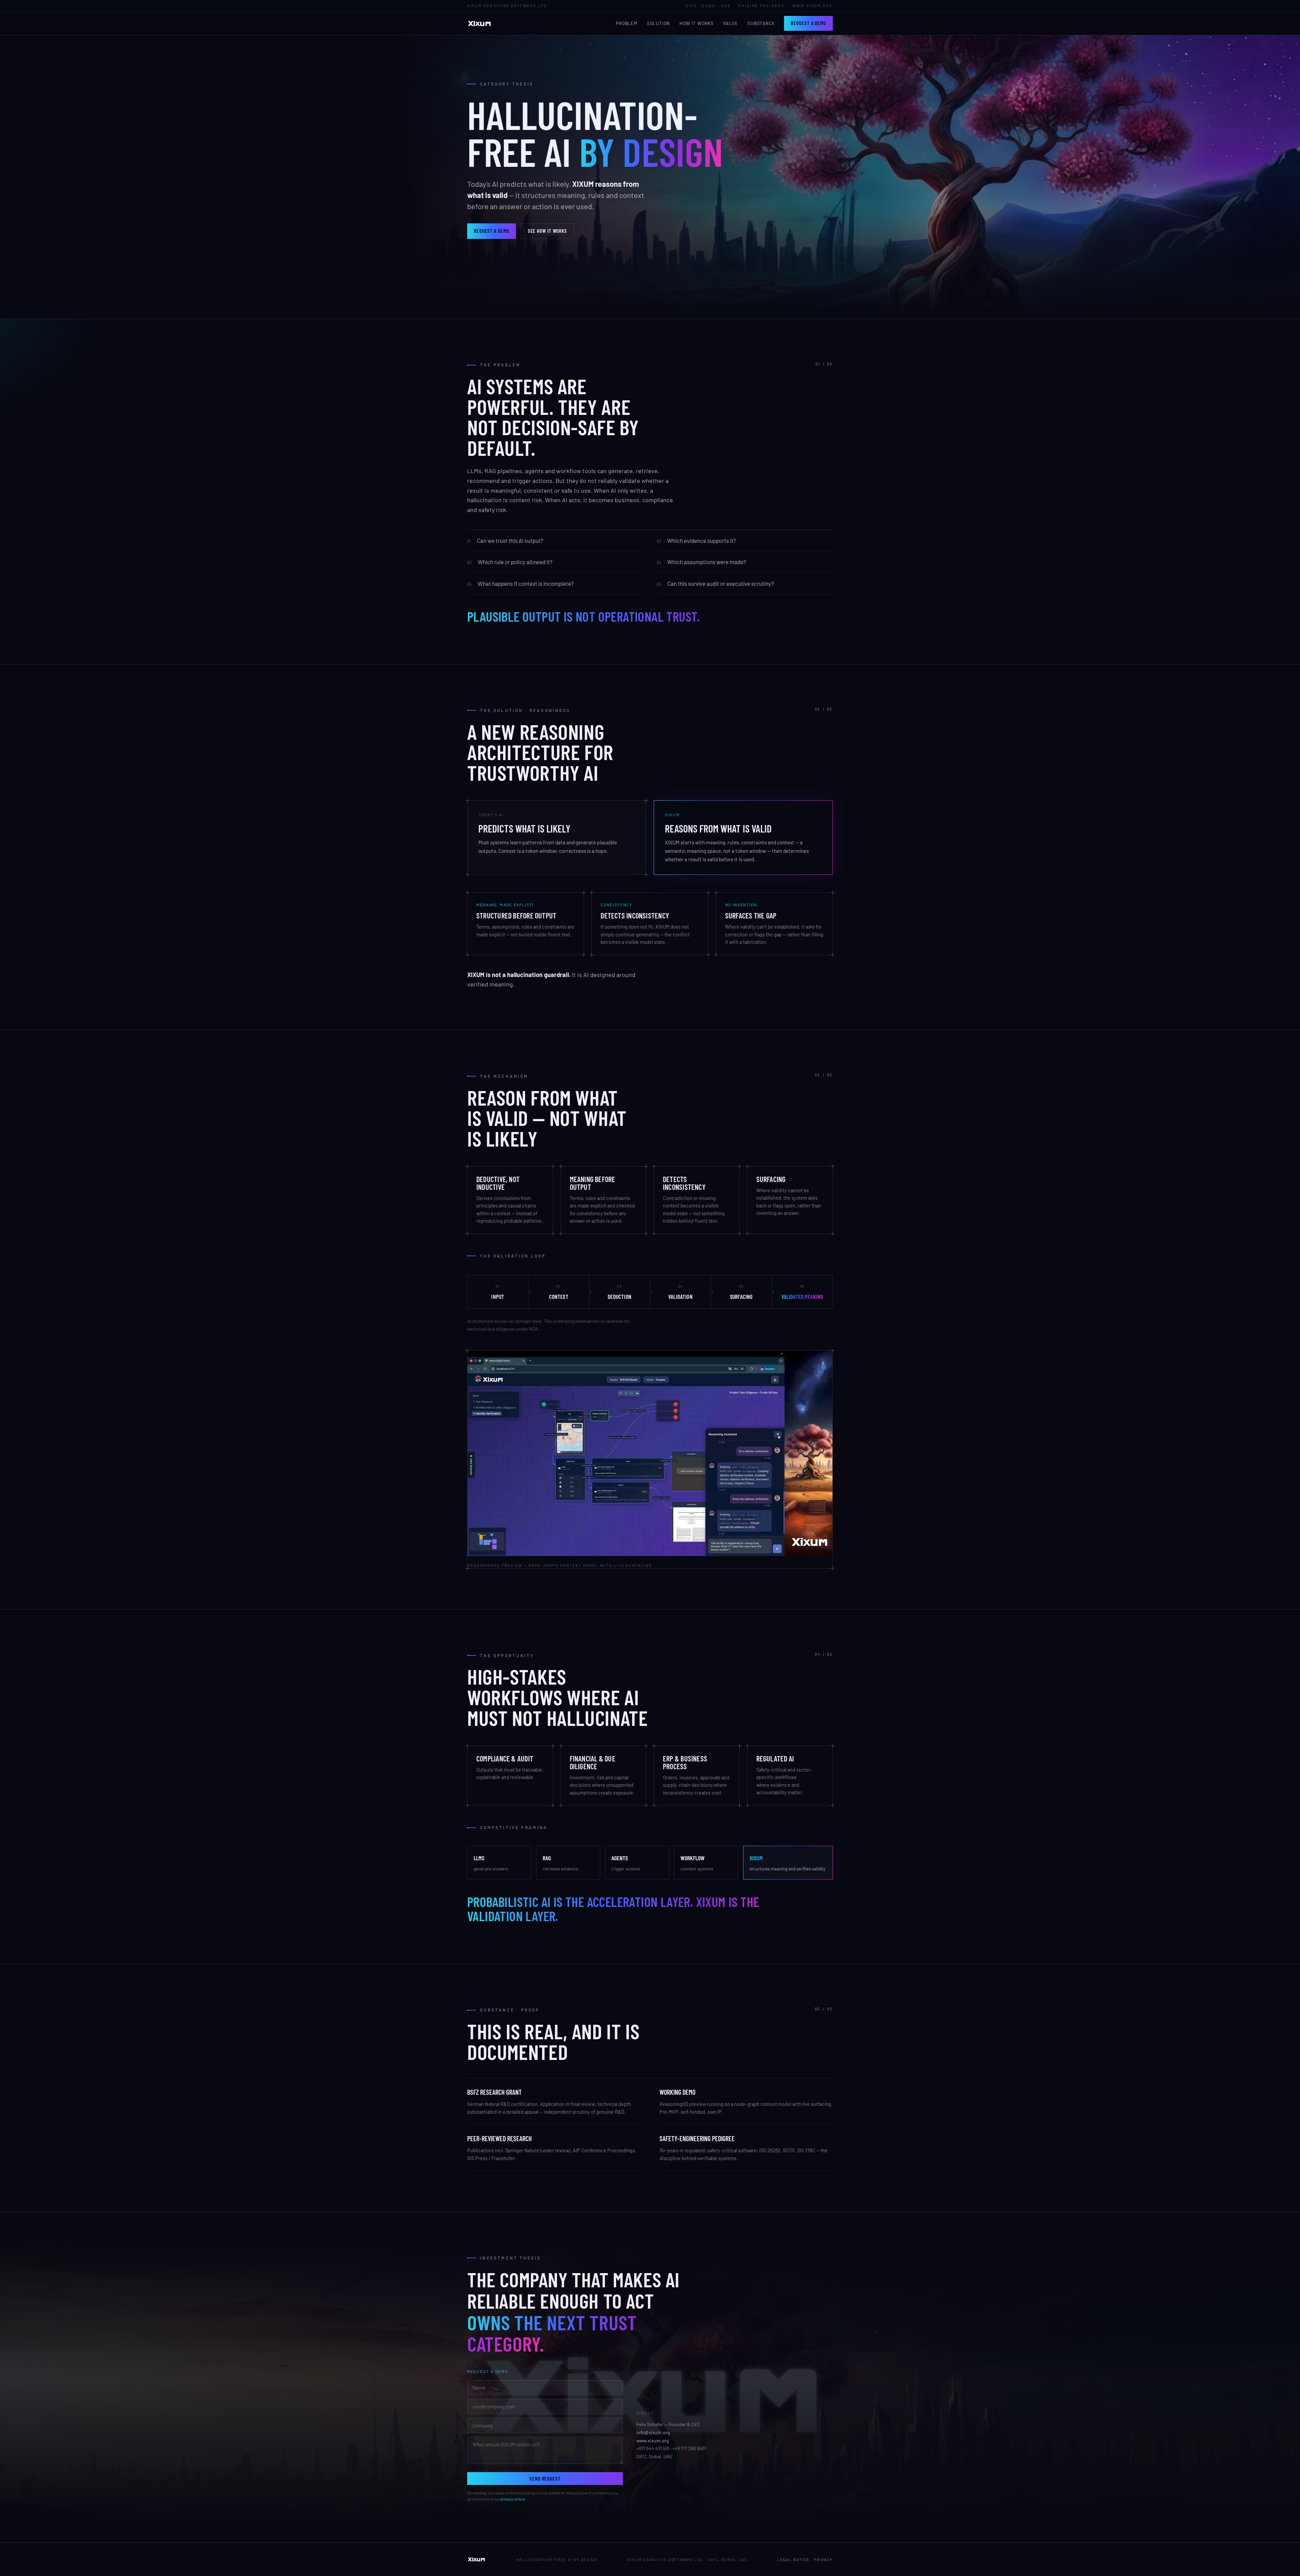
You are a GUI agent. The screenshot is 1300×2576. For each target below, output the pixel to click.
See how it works (547, 231)
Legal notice (794, 2559)
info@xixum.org (653, 2432)
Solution (658, 23)
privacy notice (513, 2499)
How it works (697, 23)
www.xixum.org (653, 2440)
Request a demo (808, 23)
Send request (545, 2479)
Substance (761, 23)
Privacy (823, 2559)
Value (731, 23)
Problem (627, 23)
